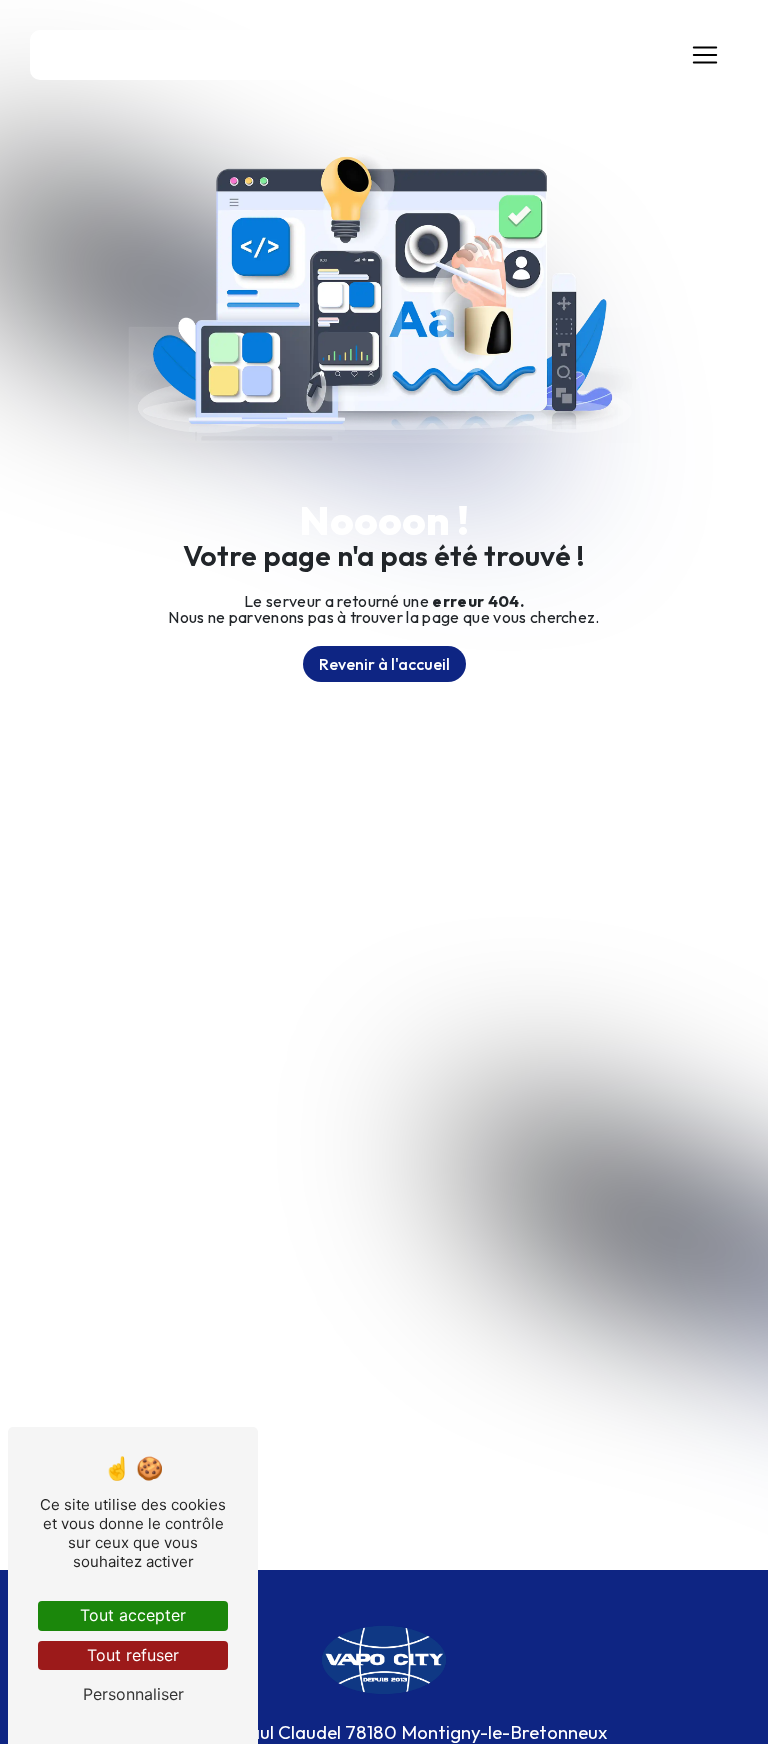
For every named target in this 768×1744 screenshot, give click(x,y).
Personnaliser (133, 1694)
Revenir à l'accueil (384, 664)
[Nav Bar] (705, 55)
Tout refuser (133, 1655)
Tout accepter (133, 1615)
